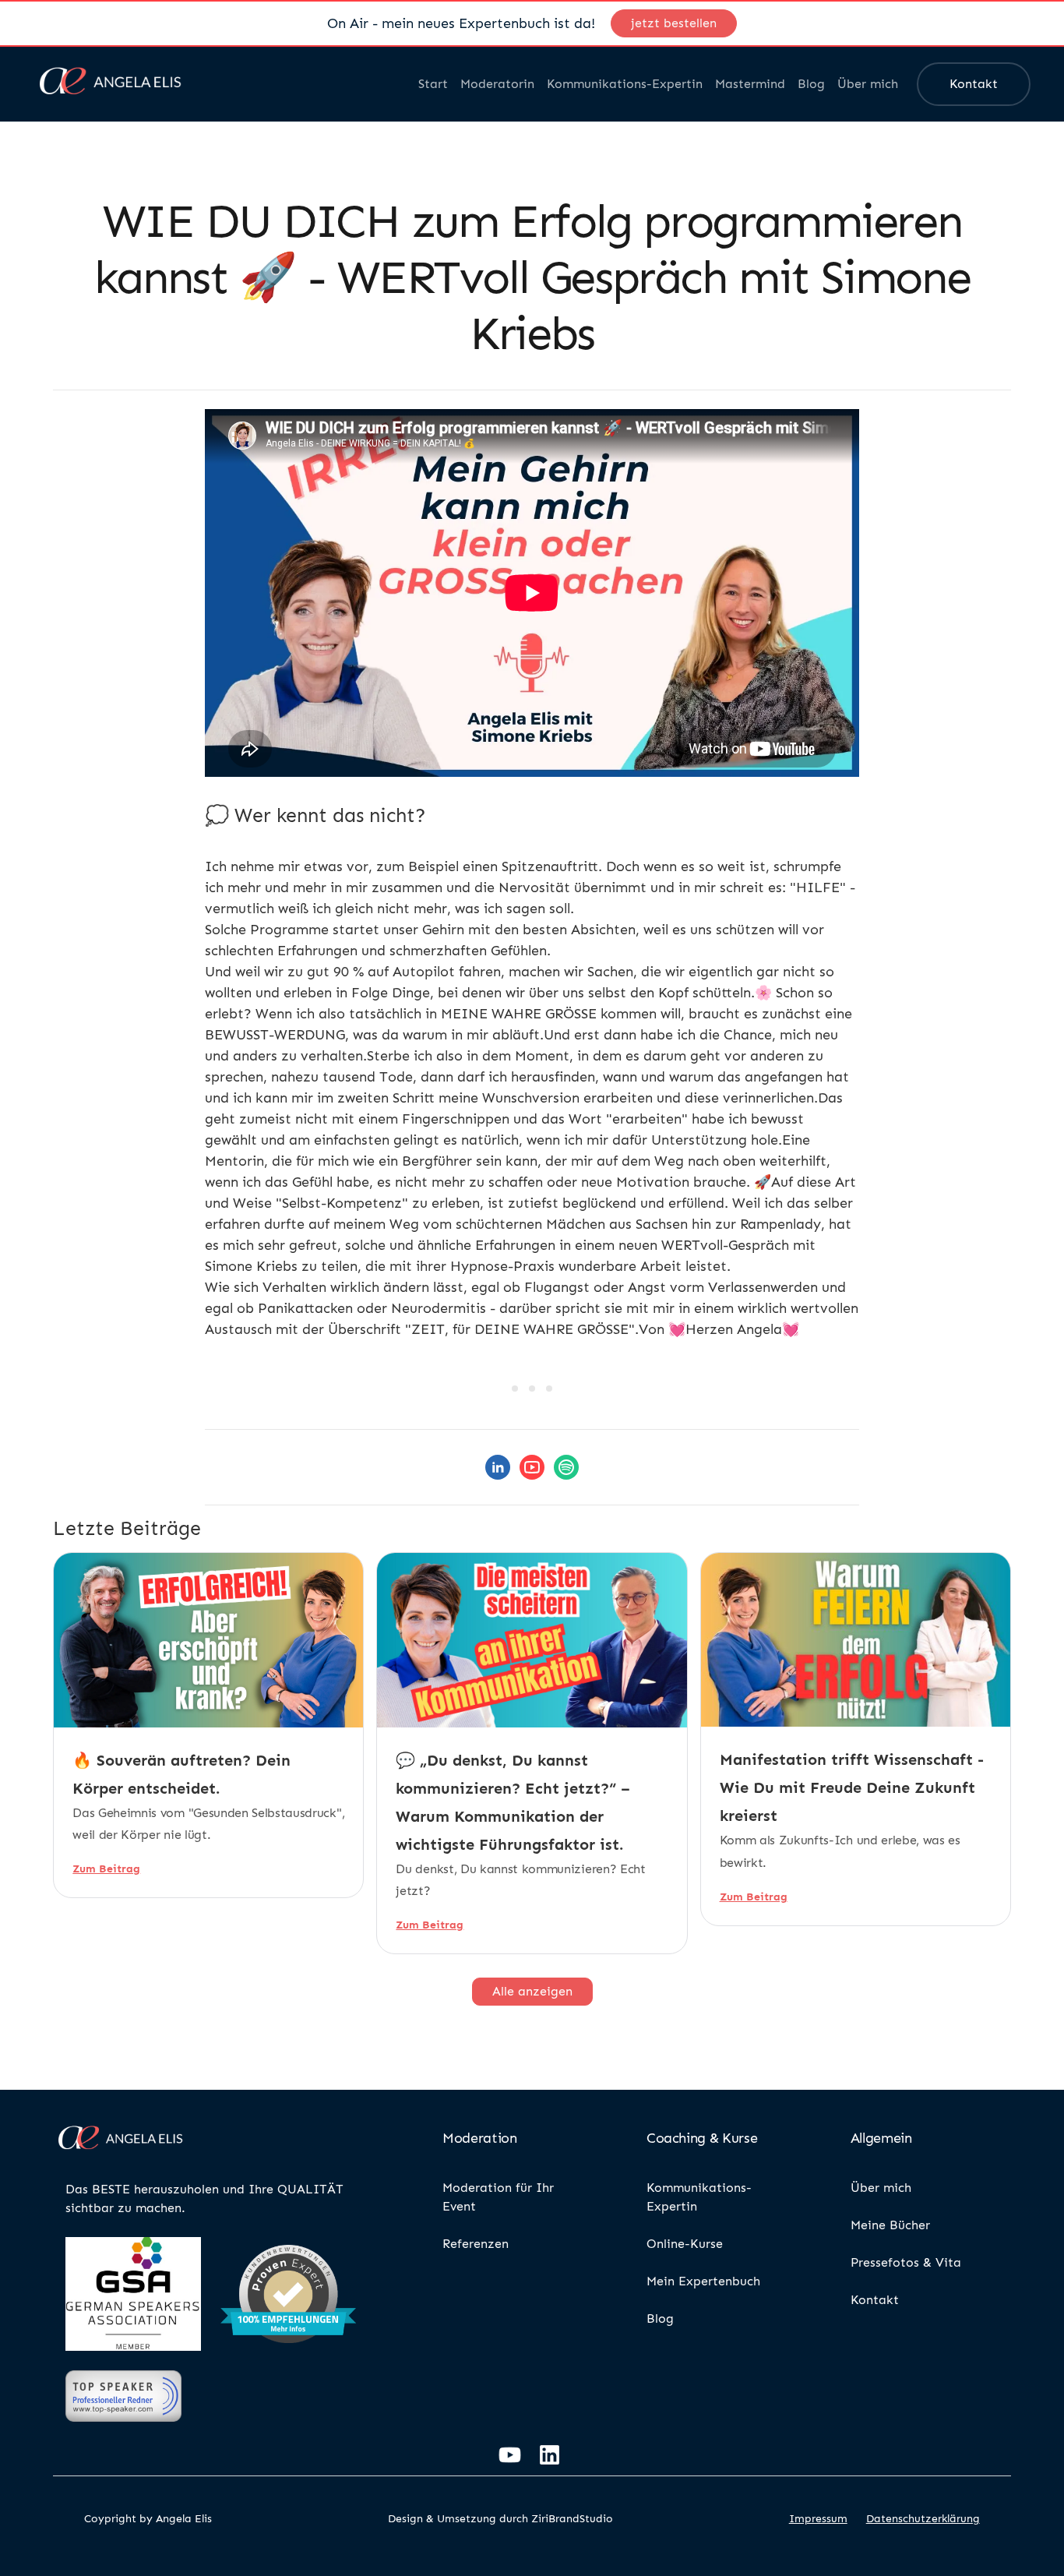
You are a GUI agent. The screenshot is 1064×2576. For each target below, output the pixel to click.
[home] (111, 84)
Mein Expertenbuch (703, 2281)
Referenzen (476, 2244)
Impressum (818, 2519)
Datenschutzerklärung (923, 2519)
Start (433, 84)
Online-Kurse (685, 2244)
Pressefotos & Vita (906, 2262)
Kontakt (974, 84)
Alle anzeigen (532, 1991)
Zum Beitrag (106, 1869)
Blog (811, 84)
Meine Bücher (890, 2225)
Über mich (868, 84)
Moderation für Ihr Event (498, 2197)
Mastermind (750, 84)
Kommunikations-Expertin (625, 84)
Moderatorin (497, 84)
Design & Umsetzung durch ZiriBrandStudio (500, 2519)
